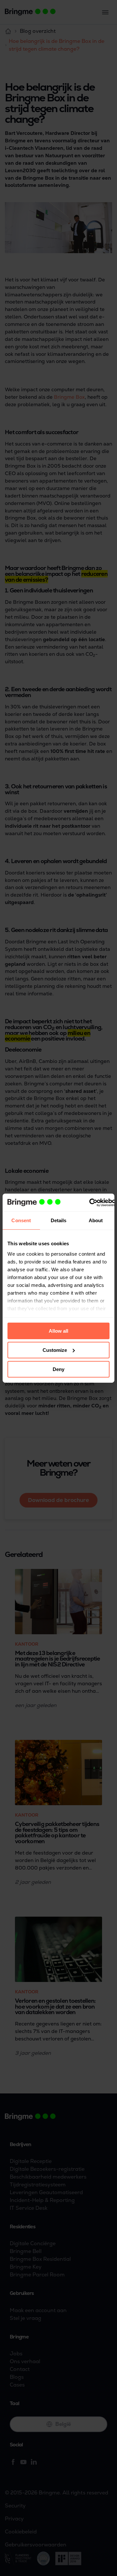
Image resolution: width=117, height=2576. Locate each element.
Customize (55, 1350)
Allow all (58, 1331)
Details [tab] (59, 1220)
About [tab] (96, 1220)
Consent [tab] (21, 1220)
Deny (58, 1369)
